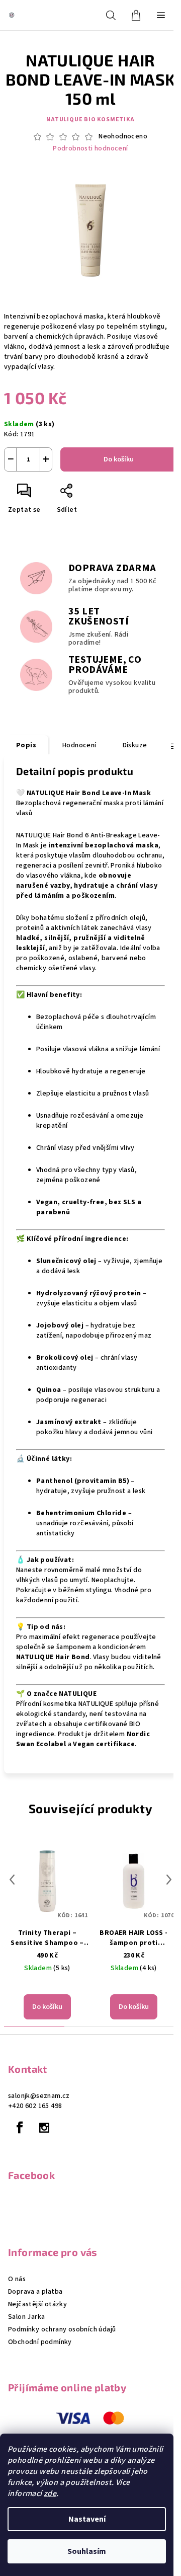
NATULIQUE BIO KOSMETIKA (90, 120)
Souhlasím (87, 2551)
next (169, 1880)
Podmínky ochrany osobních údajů (62, 2329)
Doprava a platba (35, 2292)
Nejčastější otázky (37, 2304)
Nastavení (87, 2519)
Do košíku (119, 459)
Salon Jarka (26, 2317)
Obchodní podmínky (40, 2342)
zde (50, 2493)
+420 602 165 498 (35, 2106)
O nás (17, 2279)
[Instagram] (44, 2128)
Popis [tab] (26, 745)
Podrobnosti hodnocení (90, 149)
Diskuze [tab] (135, 745)
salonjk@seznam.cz (39, 2096)
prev (12, 1880)
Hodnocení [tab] (79, 745)
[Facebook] (20, 2128)
